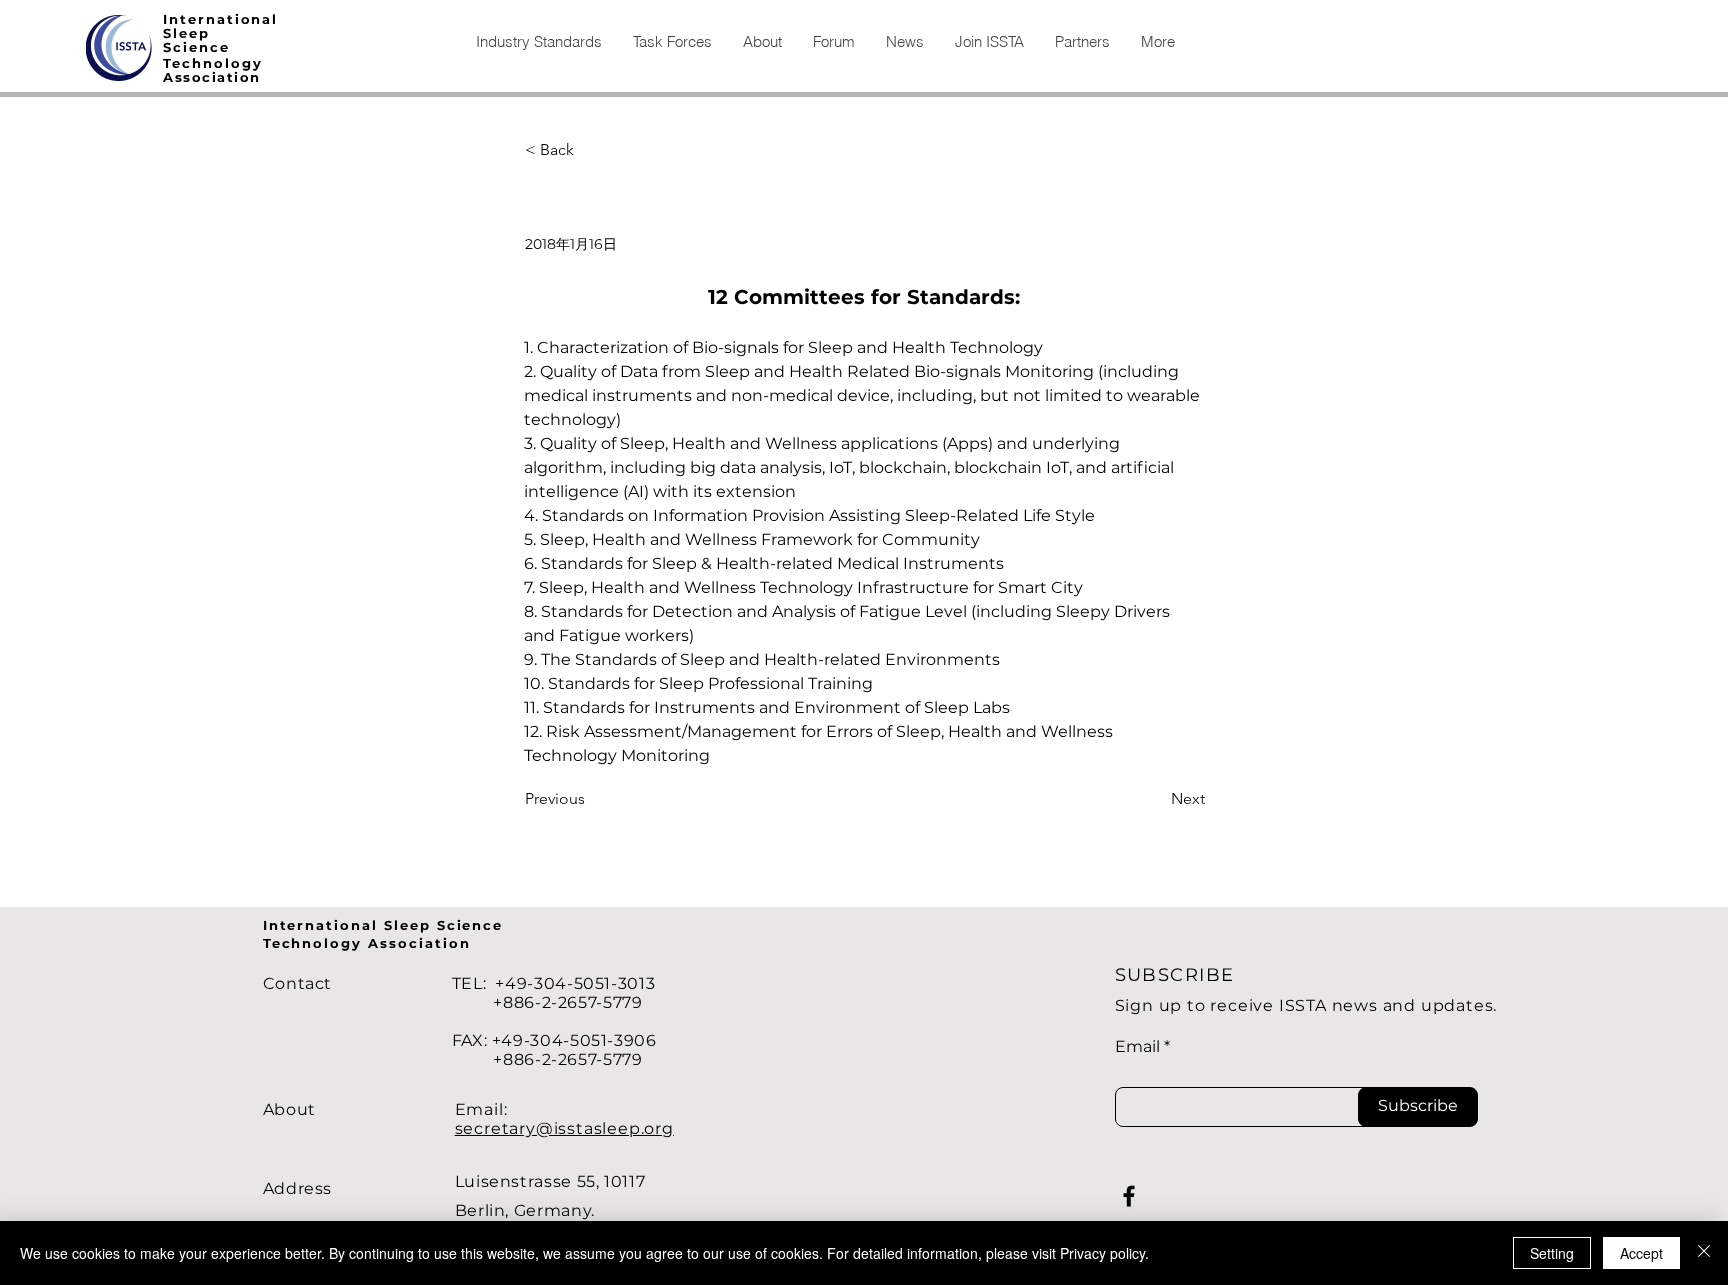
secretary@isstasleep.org (564, 1128)
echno (198, 63)
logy (244, 63)
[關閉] (1704, 1253)
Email (1137, 1047)
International (220, 19)
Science (196, 47)
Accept (1641, 1253)
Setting (1552, 1253)
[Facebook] (1129, 1196)
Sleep (186, 33)
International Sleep (350, 925)
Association (212, 77)
